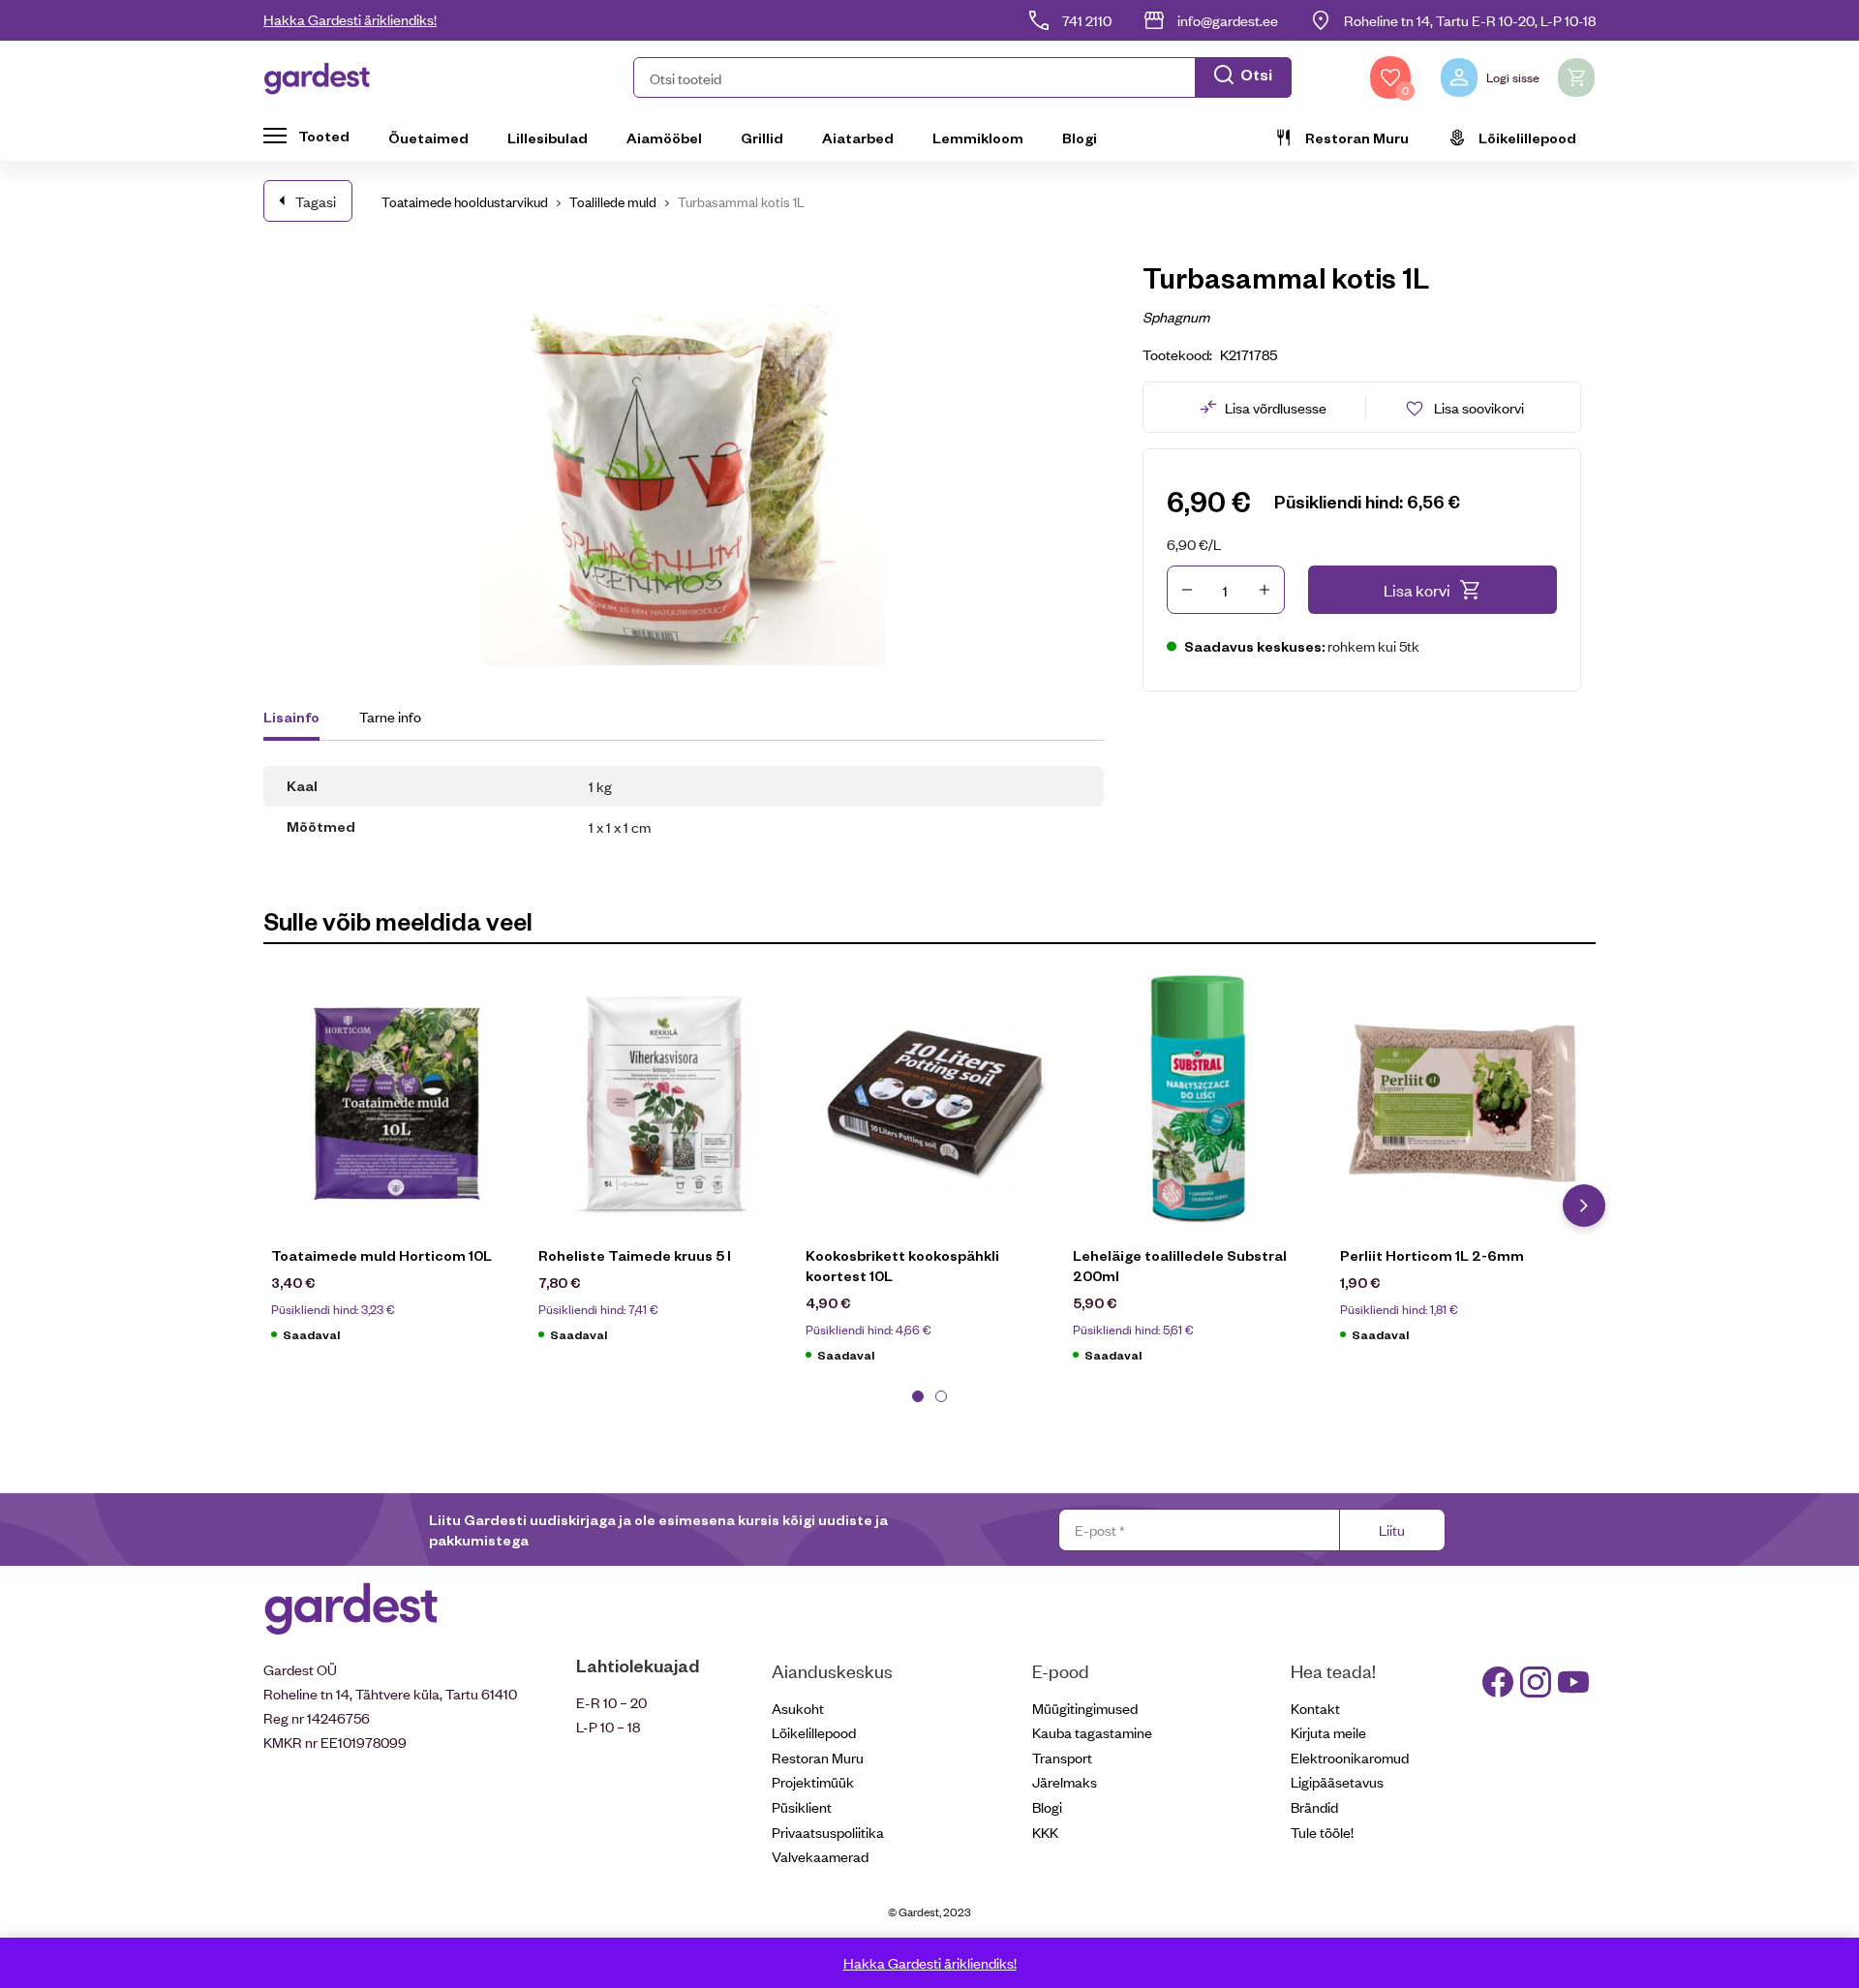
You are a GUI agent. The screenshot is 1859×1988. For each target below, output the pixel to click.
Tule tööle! (1322, 1832)
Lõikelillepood (1527, 138)
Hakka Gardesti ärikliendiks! (350, 19)
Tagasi (316, 201)
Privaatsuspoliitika (828, 1832)
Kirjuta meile (1328, 1732)
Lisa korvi (1417, 590)
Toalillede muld (613, 201)
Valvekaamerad (820, 1856)
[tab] (301, 719)
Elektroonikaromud (1350, 1757)
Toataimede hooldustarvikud (465, 201)
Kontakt (1315, 1708)
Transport (1062, 1757)
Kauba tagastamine (1092, 1732)
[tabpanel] (397, 1169)
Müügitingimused (1085, 1708)
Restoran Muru (1357, 138)
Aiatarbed (858, 138)
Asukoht (798, 1708)
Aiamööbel (664, 138)
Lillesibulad (548, 138)
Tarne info (390, 716)
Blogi (1080, 138)
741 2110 (1087, 20)
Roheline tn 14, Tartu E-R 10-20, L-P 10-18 (1470, 20)
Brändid (1314, 1806)
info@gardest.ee (1228, 20)
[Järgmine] (1584, 1206)
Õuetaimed (428, 138)
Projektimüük (813, 1781)
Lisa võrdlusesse (1276, 407)
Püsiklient (802, 1806)
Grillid (762, 138)
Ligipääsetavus (1337, 1781)
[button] (962, 77)
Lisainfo (291, 717)
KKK (1045, 1832)
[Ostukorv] (1576, 77)
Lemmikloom (978, 138)
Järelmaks (1065, 1781)
